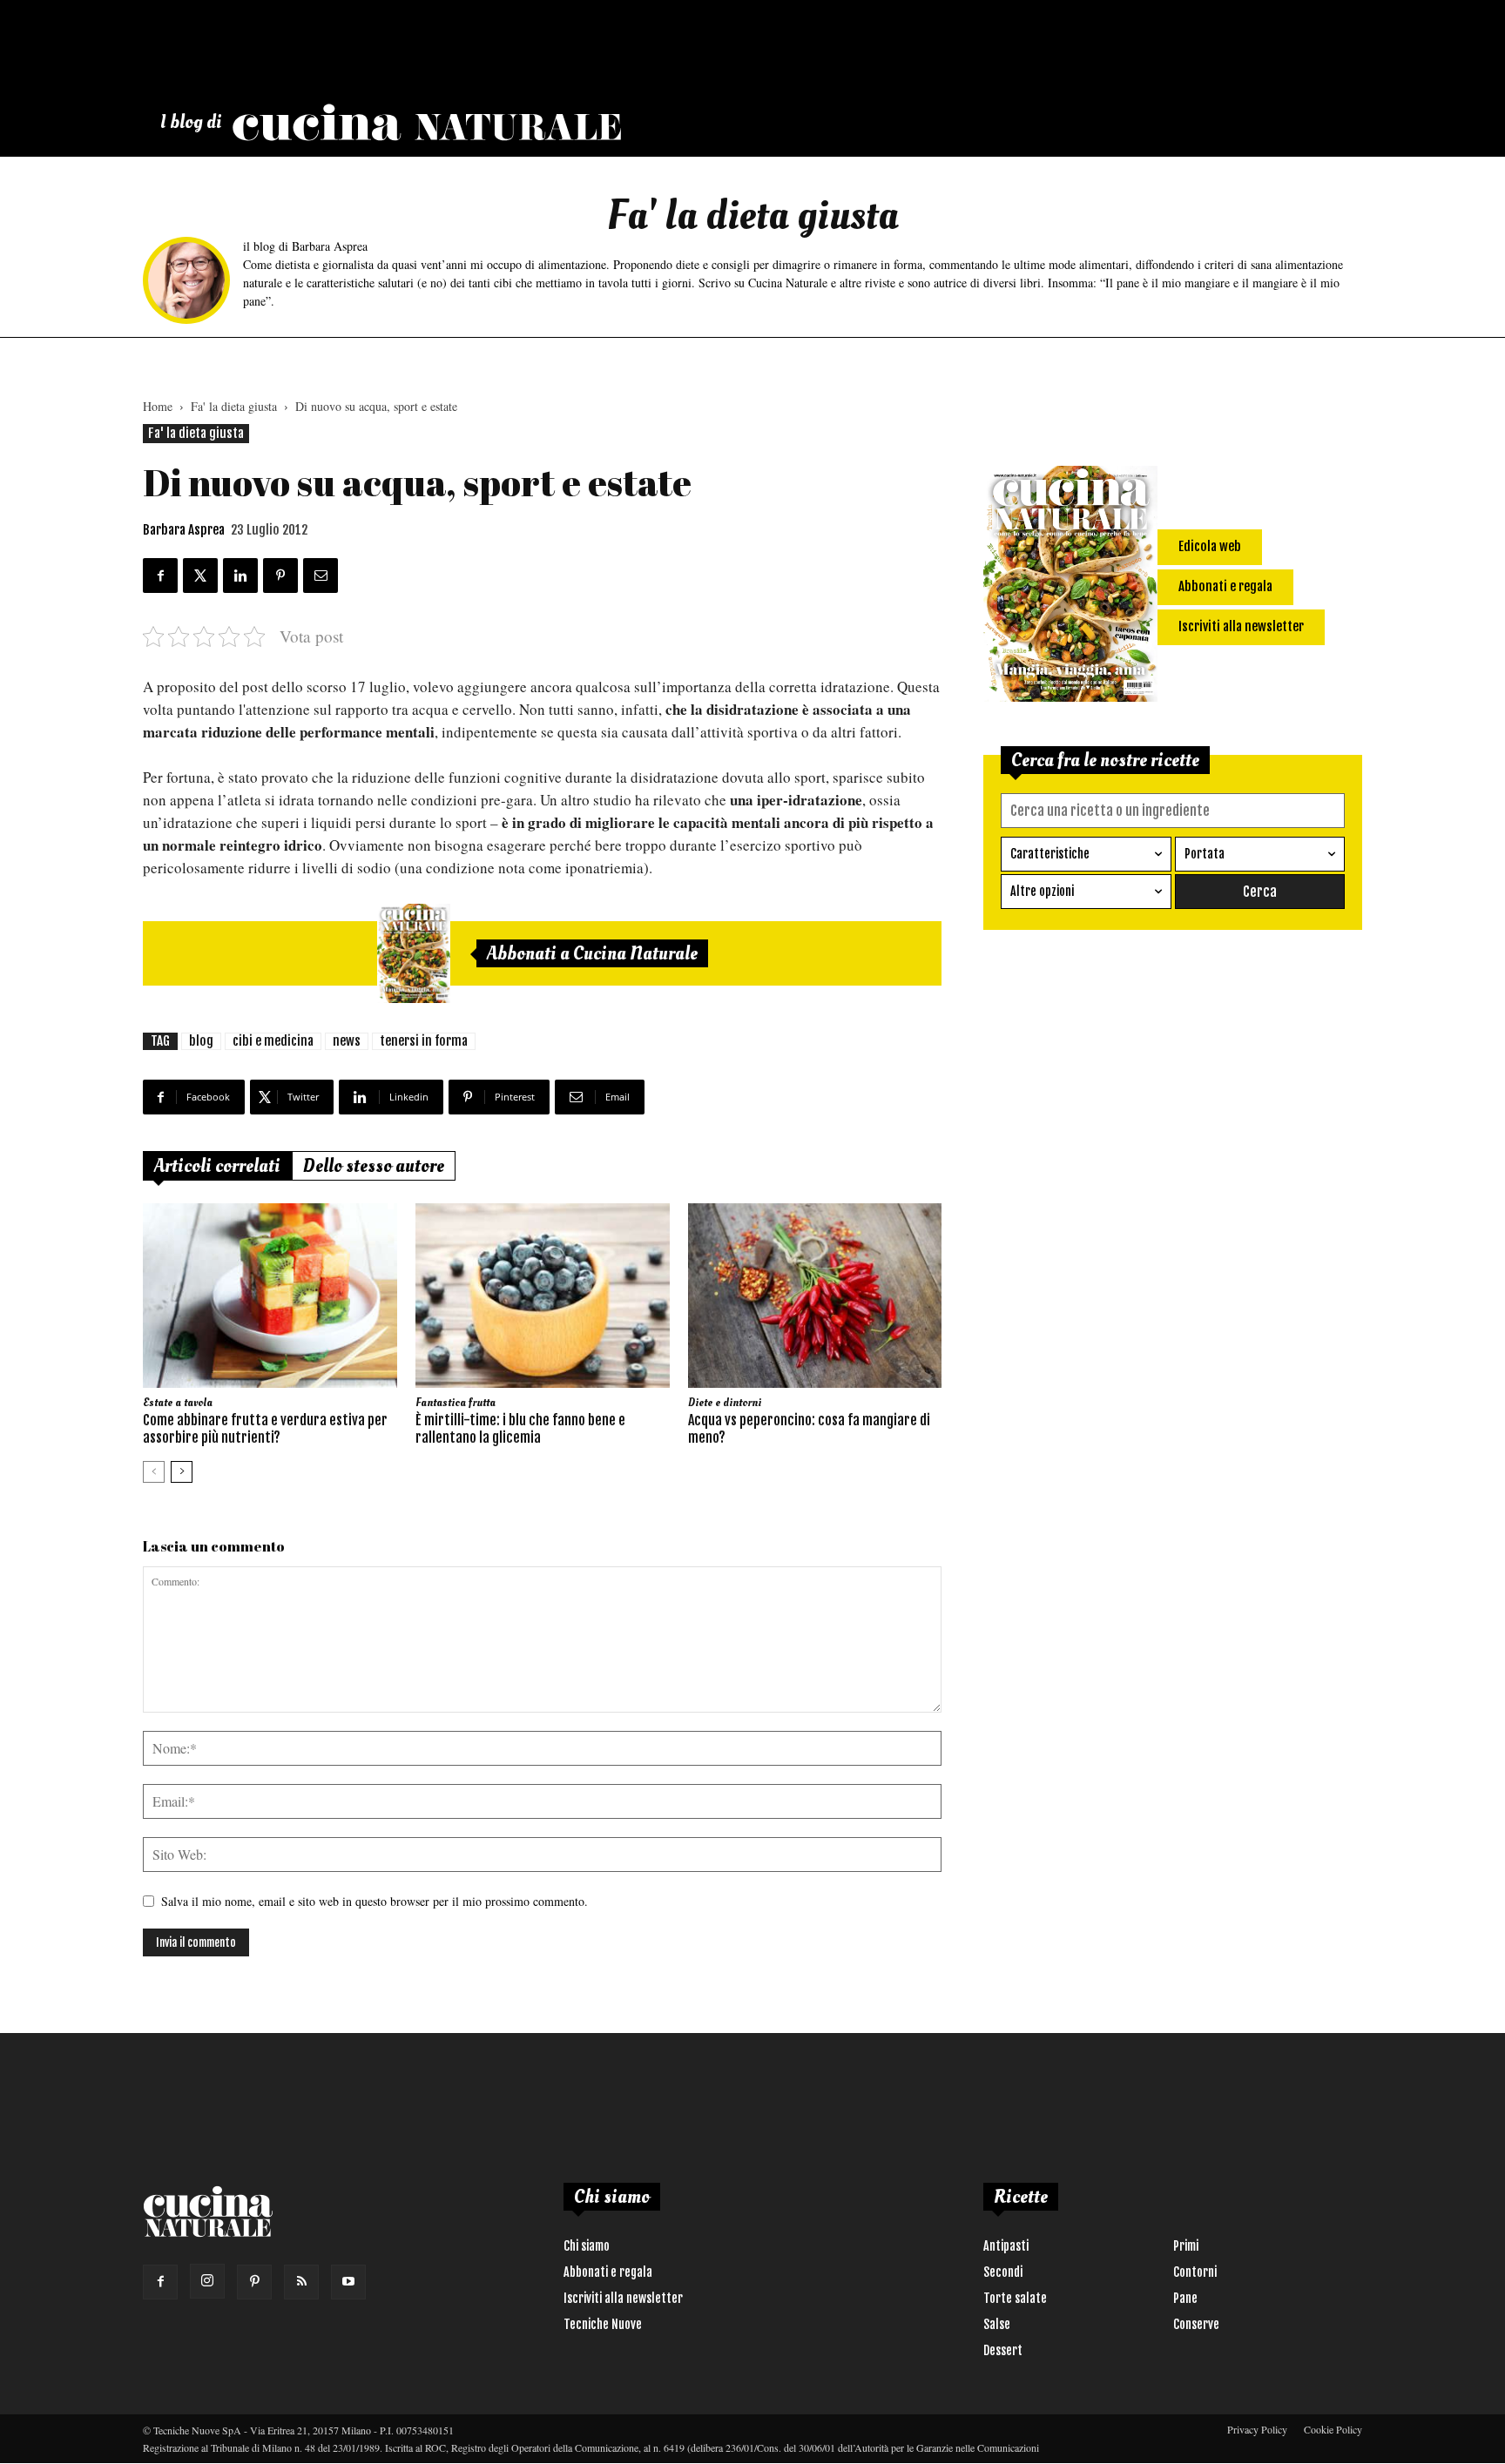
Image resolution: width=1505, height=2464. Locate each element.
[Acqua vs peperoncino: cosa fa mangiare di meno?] (815, 1296)
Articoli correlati (217, 1166)
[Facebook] (160, 2282)
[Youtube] (348, 2282)
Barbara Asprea (184, 530)
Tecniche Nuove (603, 2324)
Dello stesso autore (374, 1166)
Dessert (1003, 2350)
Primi (1186, 2246)
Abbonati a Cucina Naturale (592, 953)
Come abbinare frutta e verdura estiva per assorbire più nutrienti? (265, 1429)
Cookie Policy (1333, 2429)
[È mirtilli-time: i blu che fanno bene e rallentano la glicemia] (543, 1296)
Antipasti (1006, 2246)
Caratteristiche (1050, 854)
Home (158, 406)
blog (201, 1041)
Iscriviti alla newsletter (623, 2298)
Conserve (1196, 2324)
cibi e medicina (273, 1041)
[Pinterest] (254, 2282)
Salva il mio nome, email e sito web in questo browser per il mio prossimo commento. (375, 1901)
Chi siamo (587, 2246)
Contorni (1195, 2272)
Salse (997, 2324)
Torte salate (1015, 2298)
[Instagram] (207, 2281)
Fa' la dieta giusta (234, 406)
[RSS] (301, 2282)
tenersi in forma (424, 1041)
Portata (1205, 854)
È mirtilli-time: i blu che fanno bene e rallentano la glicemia (520, 1429)
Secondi (1003, 2272)
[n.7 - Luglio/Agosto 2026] (414, 953)
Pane (1185, 2298)
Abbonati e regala (608, 2272)
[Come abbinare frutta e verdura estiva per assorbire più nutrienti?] (270, 1296)
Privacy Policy (1257, 2429)
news (347, 1041)
